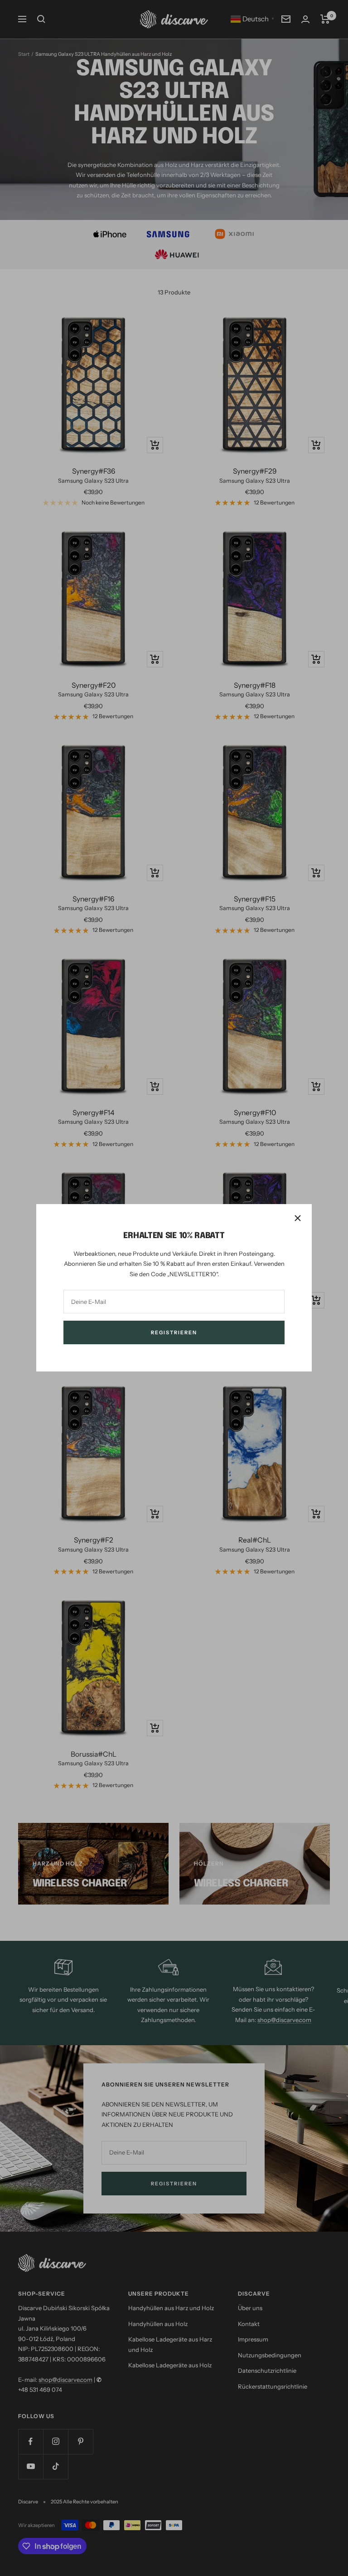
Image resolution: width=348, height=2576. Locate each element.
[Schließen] (298, 1218)
